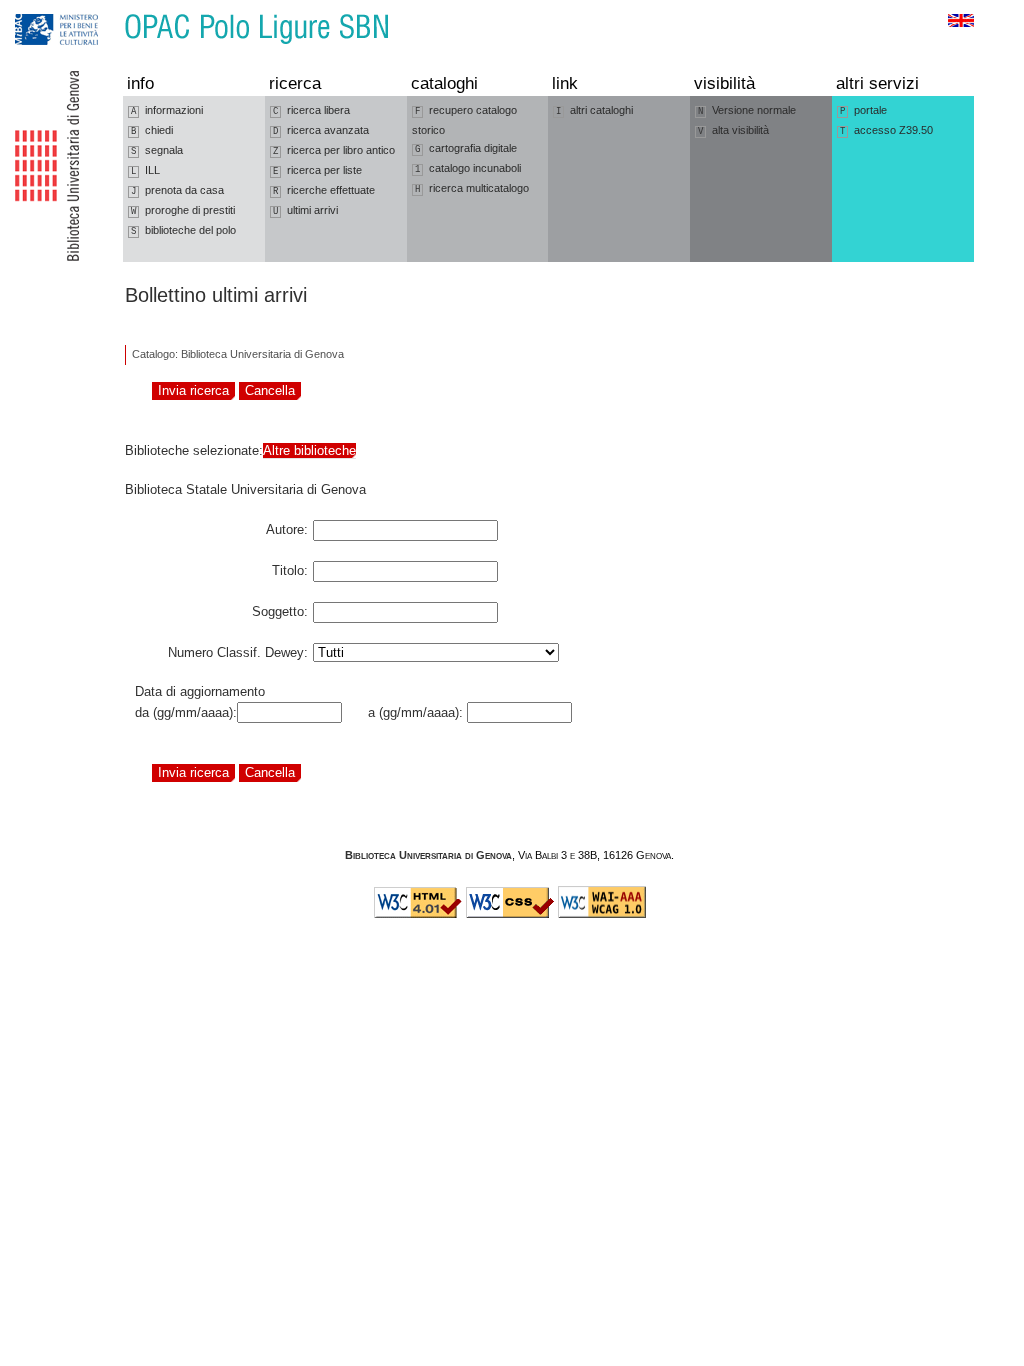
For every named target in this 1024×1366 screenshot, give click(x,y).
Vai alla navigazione (37, 9)
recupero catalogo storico (464, 120)
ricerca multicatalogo (472, 188)
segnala (157, 150)
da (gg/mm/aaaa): (186, 712)
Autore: (287, 526)
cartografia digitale (466, 148)
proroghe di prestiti (183, 210)
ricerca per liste (317, 170)
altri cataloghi (594, 110)
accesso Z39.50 (886, 130)
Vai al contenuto (108, 9)
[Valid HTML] (418, 914)
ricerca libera (311, 110)
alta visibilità (733, 130)
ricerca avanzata (321, 130)
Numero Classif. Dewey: (238, 649)
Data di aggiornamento (200, 691)
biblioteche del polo (183, 230)
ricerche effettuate (324, 190)
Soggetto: (280, 608)
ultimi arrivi (305, 210)
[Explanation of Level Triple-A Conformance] (602, 914)
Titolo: (290, 567)
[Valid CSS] (510, 914)
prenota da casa (177, 190)
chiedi (152, 130)
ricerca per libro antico (334, 150)
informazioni (167, 110)
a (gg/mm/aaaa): (411, 712)
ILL (145, 170)
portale (863, 110)
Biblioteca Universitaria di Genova (428, 855)
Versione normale (747, 110)
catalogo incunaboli (468, 168)
